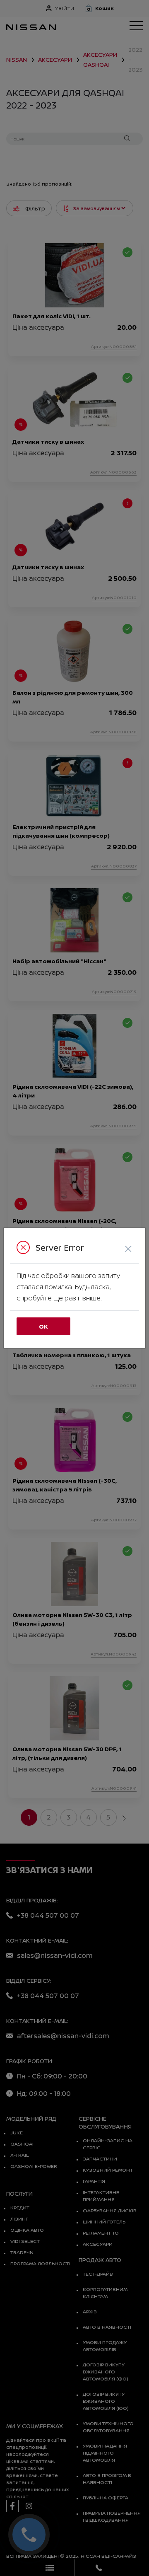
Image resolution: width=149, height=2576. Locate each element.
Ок (43, 1326)
